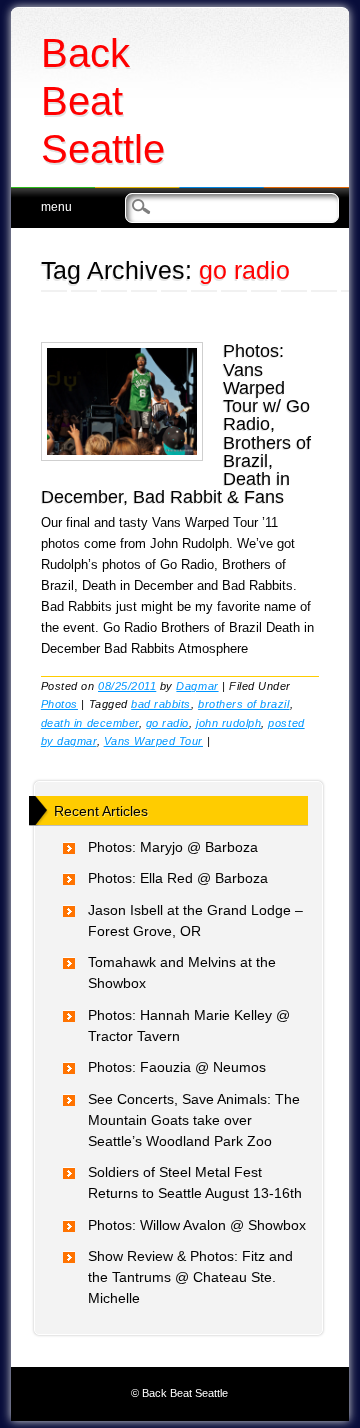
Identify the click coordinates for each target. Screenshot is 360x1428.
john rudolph (228, 723)
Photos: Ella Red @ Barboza (178, 878)
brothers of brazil (243, 704)
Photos (59, 704)
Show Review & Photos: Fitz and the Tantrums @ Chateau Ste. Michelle (190, 1277)
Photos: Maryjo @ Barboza (173, 847)
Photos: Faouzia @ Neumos (177, 1067)
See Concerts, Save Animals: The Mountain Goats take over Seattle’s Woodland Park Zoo (194, 1120)
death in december (90, 723)
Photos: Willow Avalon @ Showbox (197, 1225)
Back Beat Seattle (103, 101)
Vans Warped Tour (153, 741)
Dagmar (197, 686)
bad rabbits (161, 704)
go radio (167, 723)
